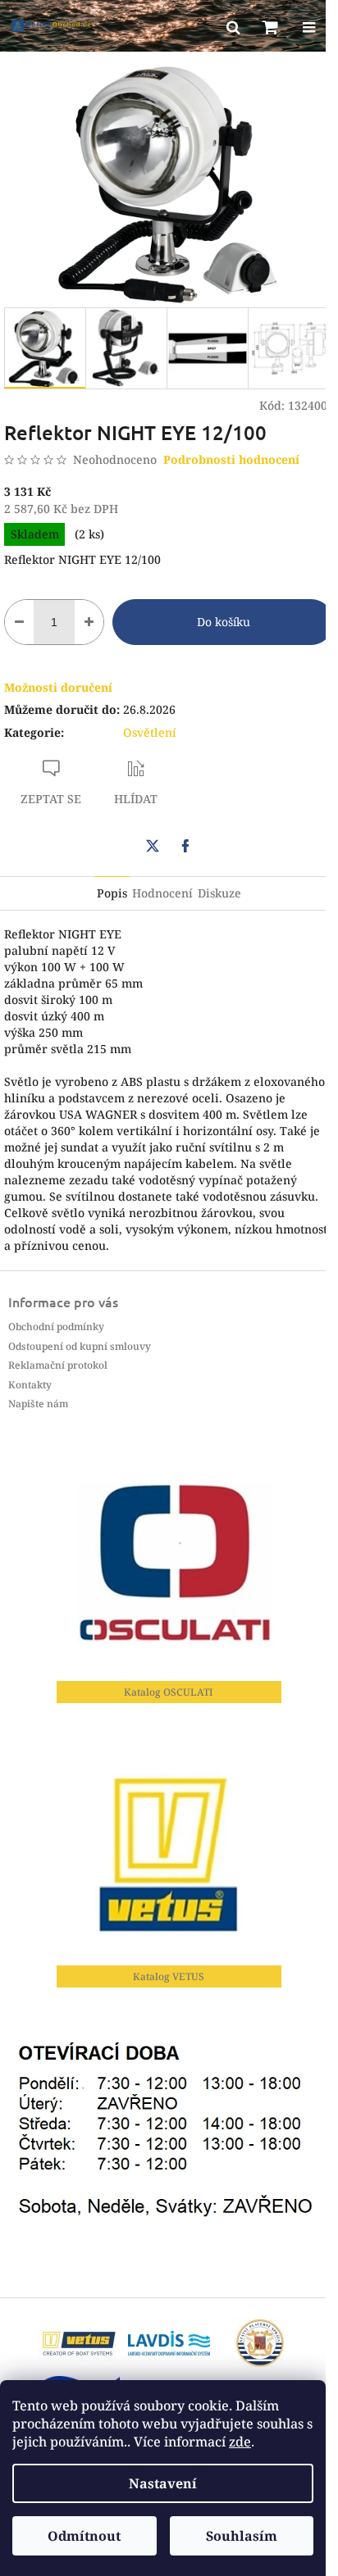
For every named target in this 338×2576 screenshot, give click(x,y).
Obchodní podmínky (56, 1327)
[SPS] (259, 2342)
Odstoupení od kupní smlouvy (80, 1346)
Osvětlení (150, 732)
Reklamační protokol (58, 1365)
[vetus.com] (79, 2342)
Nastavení (163, 2483)
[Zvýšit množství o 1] (89, 622)
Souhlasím (242, 2536)
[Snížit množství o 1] (19, 622)
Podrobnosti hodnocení (231, 459)
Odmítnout (84, 2536)
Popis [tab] (112, 893)
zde (240, 2442)
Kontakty (30, 1385)
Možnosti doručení (58, 687)
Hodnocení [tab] (162, 893)
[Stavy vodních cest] (169, 2342)
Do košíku (224, 622)
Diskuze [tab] (219, 893)
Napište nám (38, 1404)
